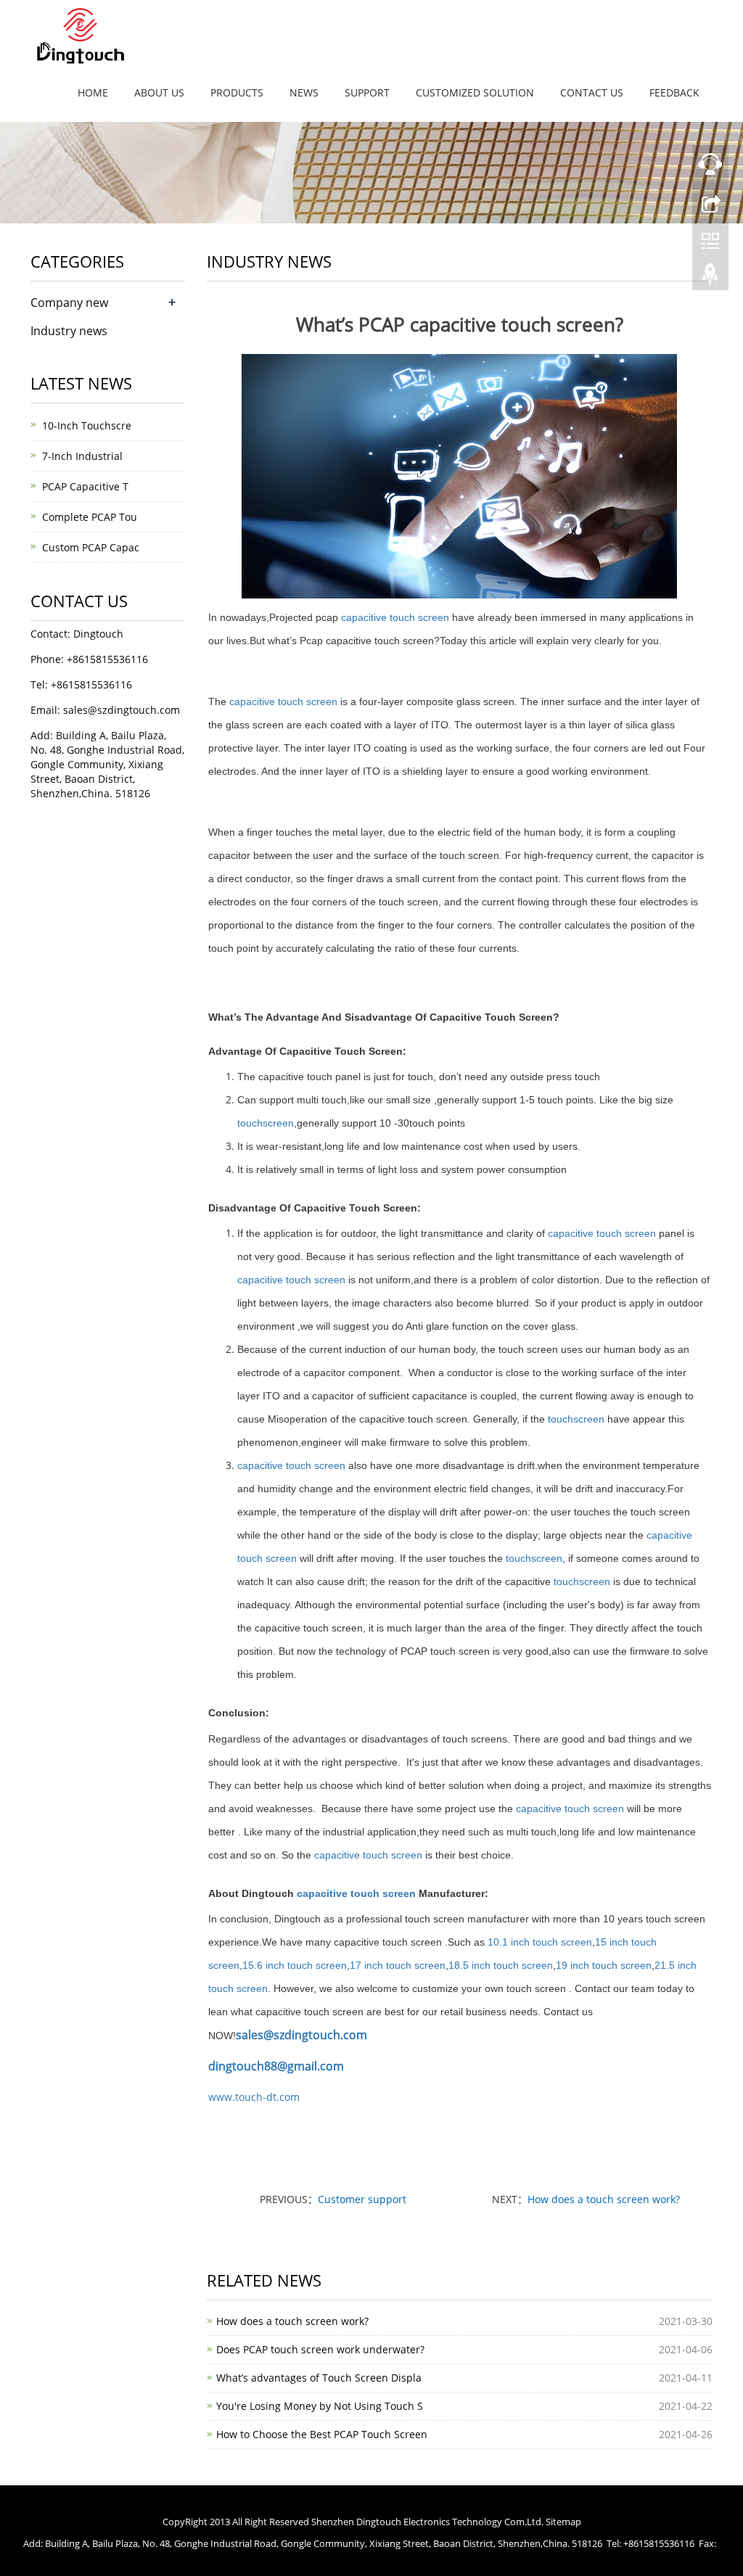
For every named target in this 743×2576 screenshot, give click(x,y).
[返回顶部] (710, 278)
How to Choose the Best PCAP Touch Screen (322, 2434)
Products (237, 92)
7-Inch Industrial (82, 456)
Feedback (674, 92)
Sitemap (563, 2522)
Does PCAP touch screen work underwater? (320, 2349)
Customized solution (475, 92)
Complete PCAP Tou (90, 517)
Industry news (69, 331)
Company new (69, 303)
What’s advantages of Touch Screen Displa (319, 2378)
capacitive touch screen (397, 617)
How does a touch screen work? (604, 2199)
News (304, 92)
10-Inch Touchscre (87, 425)
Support (367, 92)
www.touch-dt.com (254, 2097)
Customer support (362, 2199)
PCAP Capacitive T (85, 486)
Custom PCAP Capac (91, 547)
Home (93, 92)
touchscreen (266, 1123)
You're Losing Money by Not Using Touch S (320, 2406)
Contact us (592, 92)
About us (159, 92)
